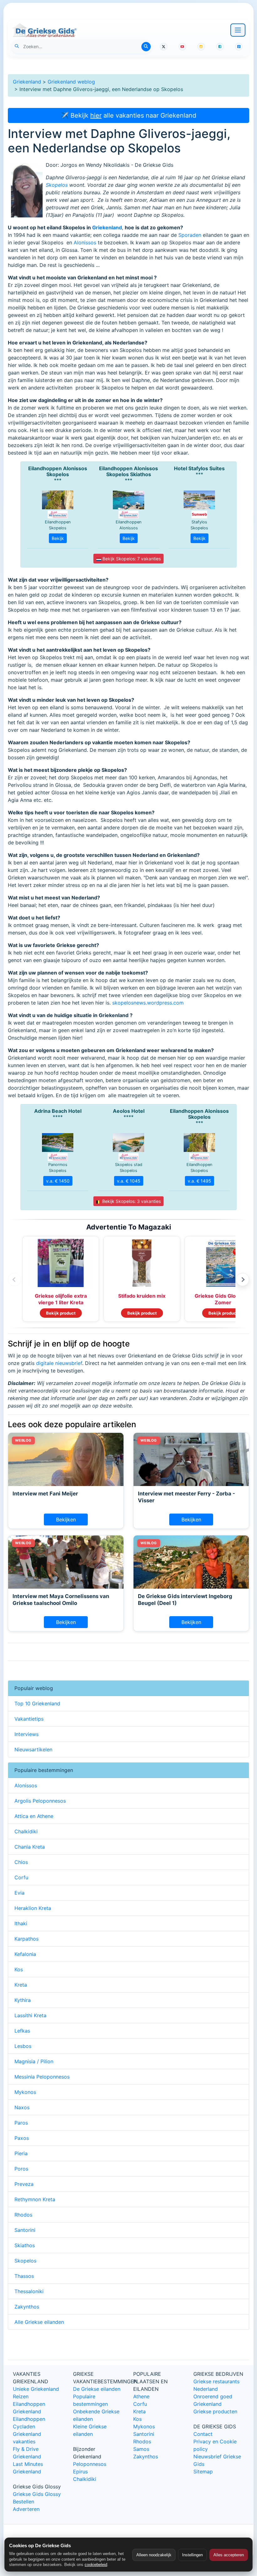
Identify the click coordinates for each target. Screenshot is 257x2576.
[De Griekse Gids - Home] (45, 30)
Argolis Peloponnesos (40, 1801)
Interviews (26, 1734)
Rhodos (23, 2215)
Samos (141, 2449)
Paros (21, 2123)
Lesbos (23, 2046)
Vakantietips (29, 1719)
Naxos (22, 2107)
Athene (141, 2396)
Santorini (25, 2230)
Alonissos (85, 242)
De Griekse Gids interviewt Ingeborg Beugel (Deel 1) (185, 1600)
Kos (19, 1969)
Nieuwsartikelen (33, 1749)
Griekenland (27, 82)
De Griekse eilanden (97, 2389)
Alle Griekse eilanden (39, 2322)
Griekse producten (215, 2411)
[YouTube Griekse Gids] (182, 47)
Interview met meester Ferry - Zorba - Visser (186, 1497)
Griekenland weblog (71, 82)
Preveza (24, 2184)
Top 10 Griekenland (37, 1703)
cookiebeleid (96, 2565)
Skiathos (25, 2245)
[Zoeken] (146, 47)
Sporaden (190, 235)
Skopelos (57, 185)
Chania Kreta (30, 1847)
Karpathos (26, 1939)
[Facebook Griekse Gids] (220, 47)
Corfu (21, 1877)
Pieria (21, 2153)
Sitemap (203, 2472)
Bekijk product (61, 1313)
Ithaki (21, 1923)
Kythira (23, 2000)
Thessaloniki (29, 2291)
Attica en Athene (34, 1816)
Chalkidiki (26, 1831)
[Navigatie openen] (238, 30)
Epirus (80, 2472)
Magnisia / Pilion (34, 2061)
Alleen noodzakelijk (154, 2555)
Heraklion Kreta (33, 1908)
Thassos (24, 2276)
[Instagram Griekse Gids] (201, 47)
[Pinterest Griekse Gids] (239, 47)
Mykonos (25, 2092)
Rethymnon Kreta (35, 2199)
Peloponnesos (90, 2464)
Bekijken (66, 1520)
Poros (21, 2169)
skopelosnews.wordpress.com (148, 1003)
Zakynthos (27, 2307)
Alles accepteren (229, 2555)
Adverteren (26, 2509)
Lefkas (22, 2031)
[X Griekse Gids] (164, 47)
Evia (19, 1893)
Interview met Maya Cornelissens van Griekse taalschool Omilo (61, 1600)
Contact (203, 2434)
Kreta (21, 1985)
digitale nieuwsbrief (59, 1363)
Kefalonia (25, 1954)
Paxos (22, 2138)
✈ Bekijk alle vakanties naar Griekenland (128, 115)
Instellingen (192, 2555)
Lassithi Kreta (30, 2015)
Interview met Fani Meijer (45, 1494)
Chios (21, 1862)
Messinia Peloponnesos (42, 2077)
